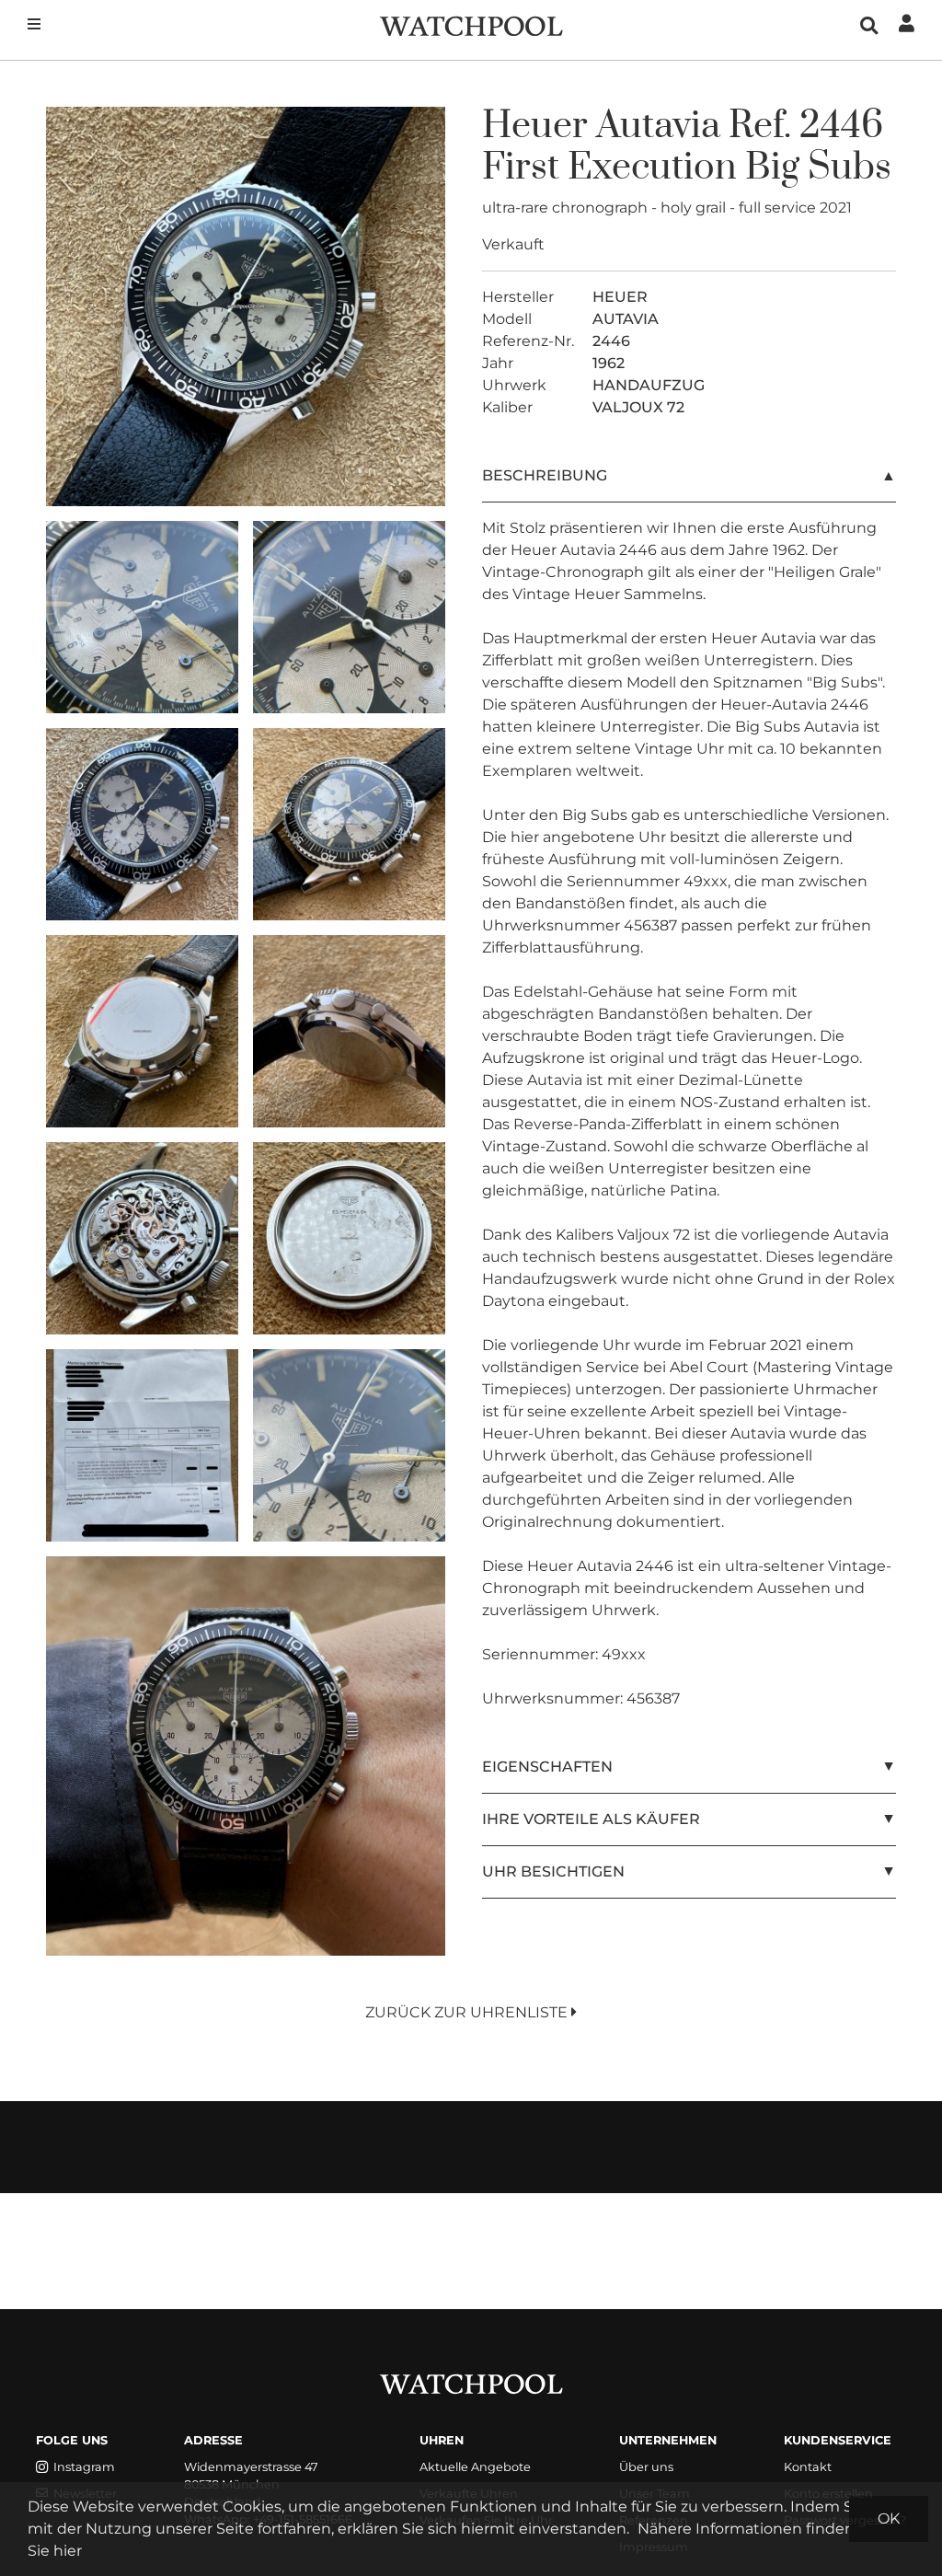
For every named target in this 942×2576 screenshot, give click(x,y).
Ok (889, 2518)
